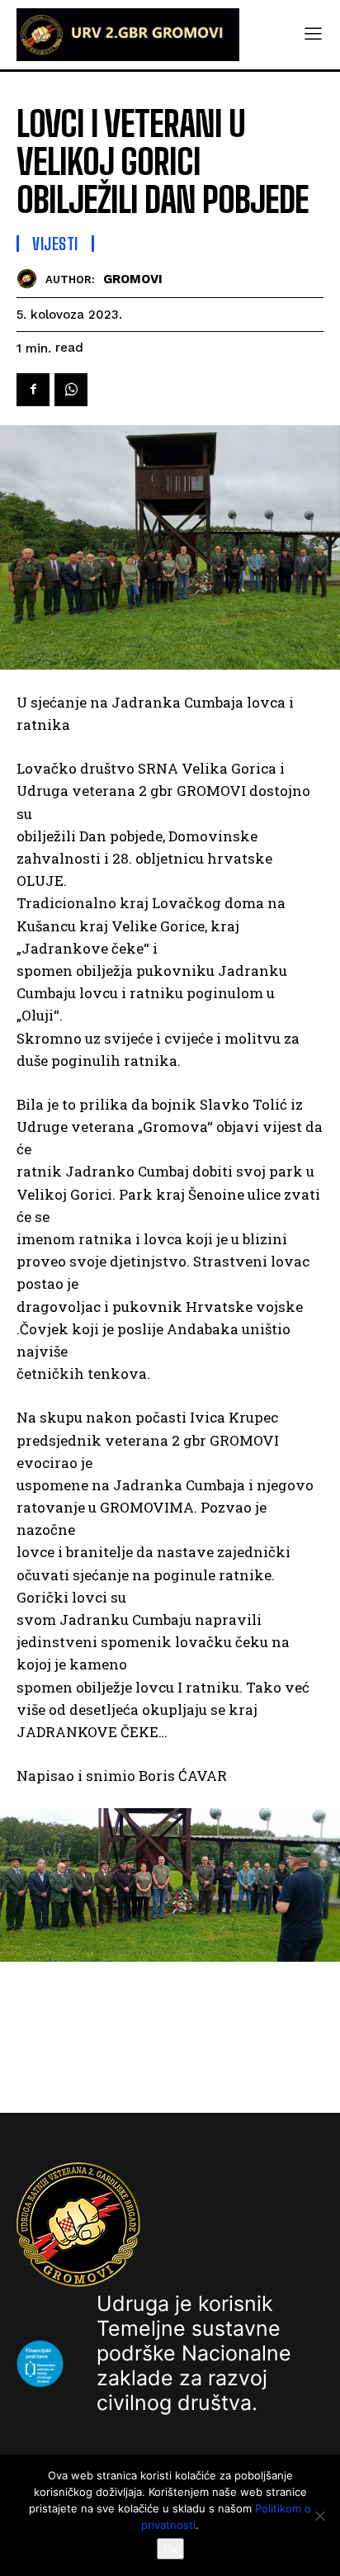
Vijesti (55, 244)
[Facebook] (33, 390)
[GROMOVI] (31, 279)
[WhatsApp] (71, 390)
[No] (319, 2516)
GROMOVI (133, 279)
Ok (170, 2549)
